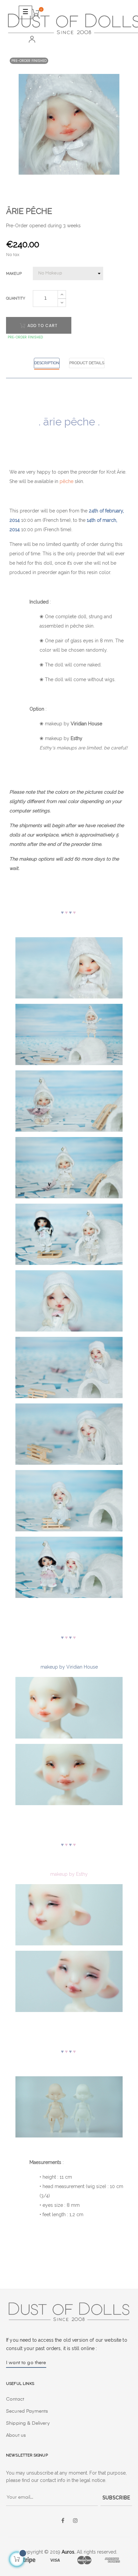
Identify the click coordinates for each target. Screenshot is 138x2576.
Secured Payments (27, 2411)
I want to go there (26, 2363)
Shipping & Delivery (28, 2423)
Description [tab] (47, 363)
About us (16, 2435)
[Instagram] (75, 2521)
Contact (15, 2399)
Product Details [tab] (87, 363)
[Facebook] (63, 2521)
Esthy (77, 738)
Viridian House (86, 724)
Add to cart (42, 326)
